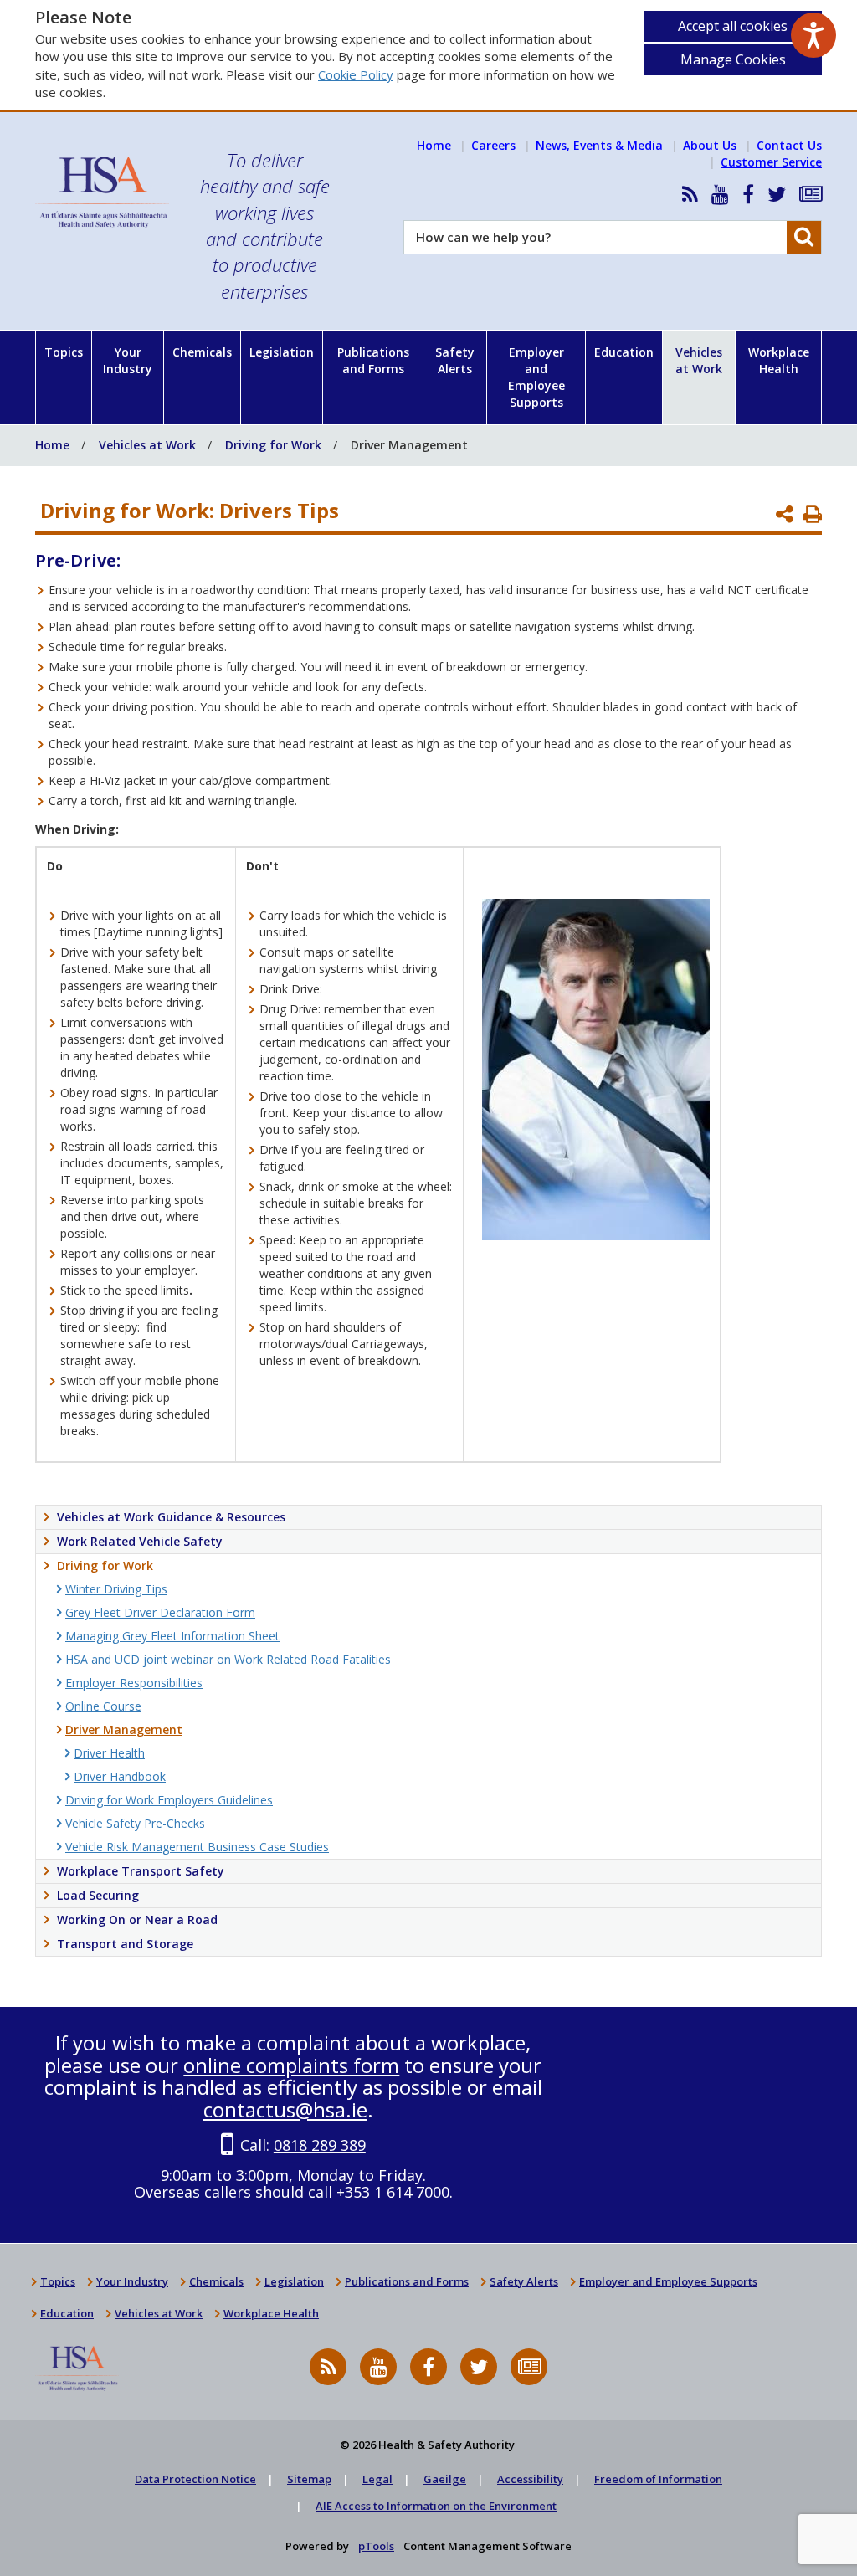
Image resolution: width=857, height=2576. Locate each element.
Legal (377, 2479)
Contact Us (789, 145)
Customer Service (771, 162)
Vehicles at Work (699, 360)
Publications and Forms (373, 360)
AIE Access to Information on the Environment (436, 2506)
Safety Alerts (455, 360)
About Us (710, 145)
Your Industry (128, 360)
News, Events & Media (599, 145)
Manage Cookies (733, 59)
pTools (376, 2546)
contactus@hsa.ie (285, 2109)
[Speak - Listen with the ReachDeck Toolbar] (813, 35)
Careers (493, 145)
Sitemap (309, 2479)
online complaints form (291, 2065)
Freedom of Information (658, 2479)
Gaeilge (445, 2479)
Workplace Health (779, 360)
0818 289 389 (320, 2145)
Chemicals (202, 352)
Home (434, 145)
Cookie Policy (356, 74)
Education (624, 352)
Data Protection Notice (195, 2479)
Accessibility (530, 2479)
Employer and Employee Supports (536, 377)
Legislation (282, 352)
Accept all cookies (733, 26)
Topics (64, 352)
